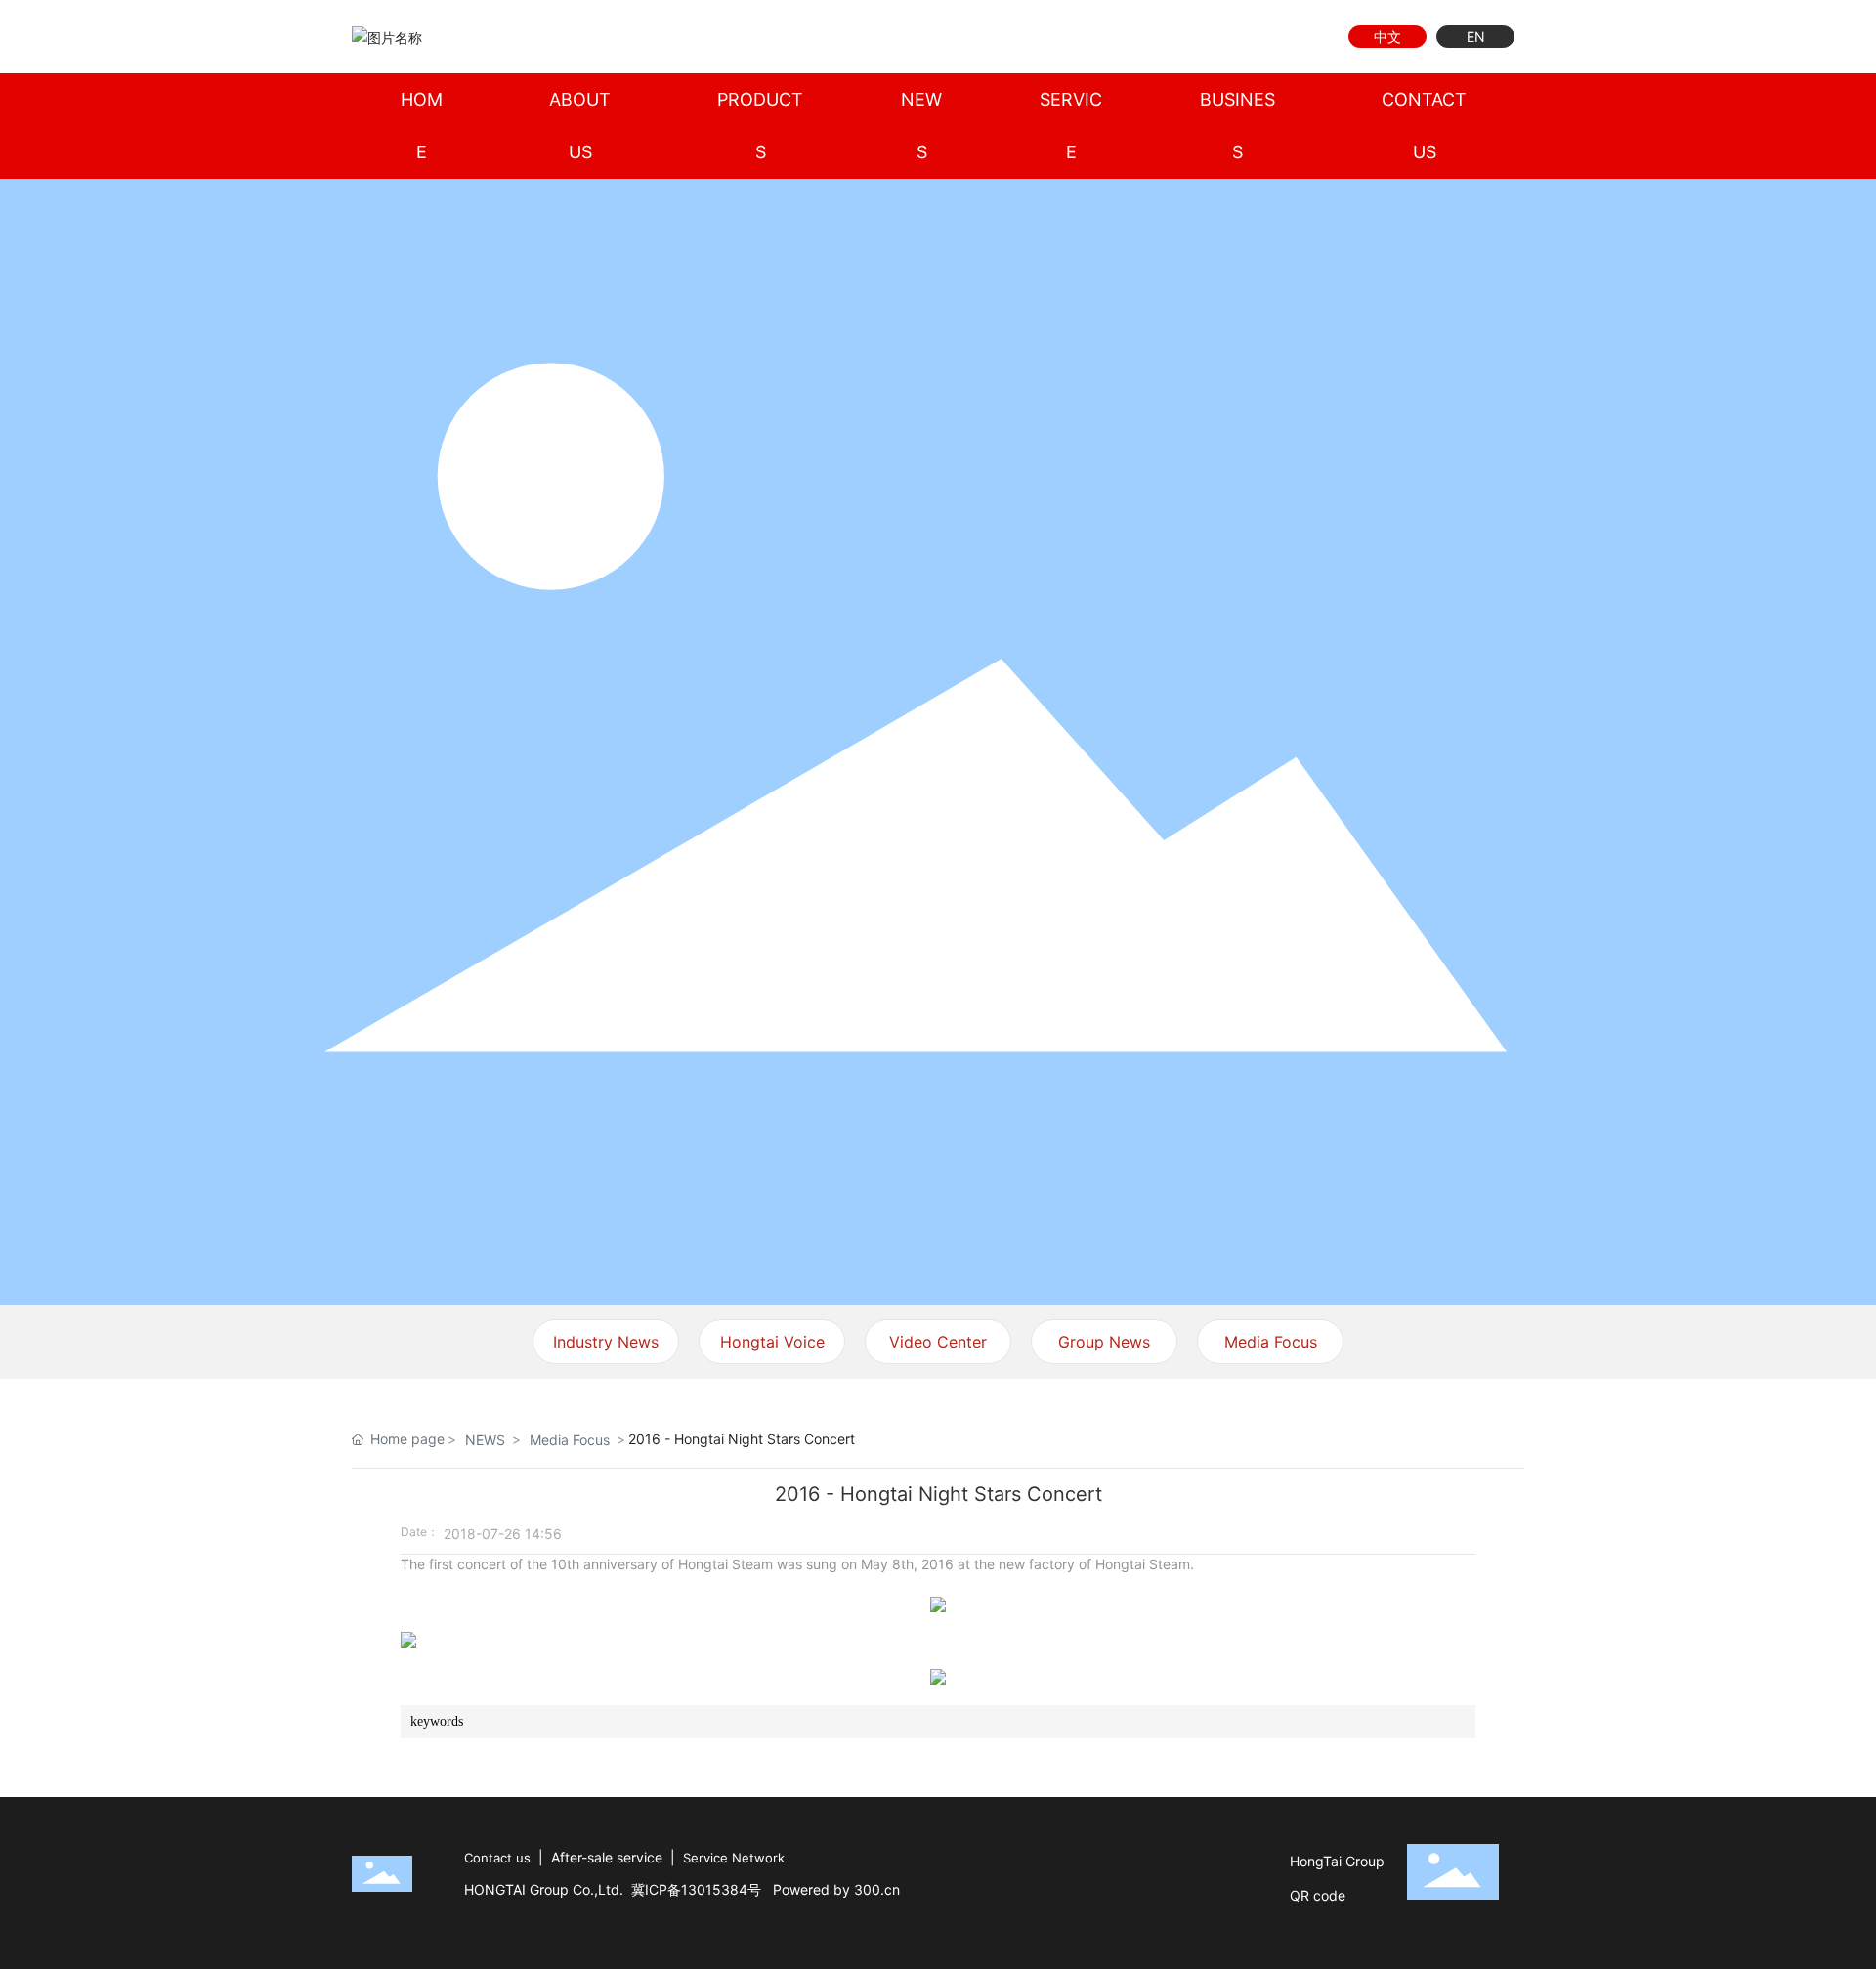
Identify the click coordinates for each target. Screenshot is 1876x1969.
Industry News (606, 1342)
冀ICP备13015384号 (696, 1889)
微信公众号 (1278, 37)
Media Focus (1271, 1342)
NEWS (485, 1440)
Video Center (938, 1342)
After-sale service (607, 1857)
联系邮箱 (1209, 37)
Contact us (497, 1858)
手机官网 (1312, 37)
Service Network (734, 1858)
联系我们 (1243, 37)
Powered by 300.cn (836, 1889)
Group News (1104, 1342)
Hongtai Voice (772, 1342)
